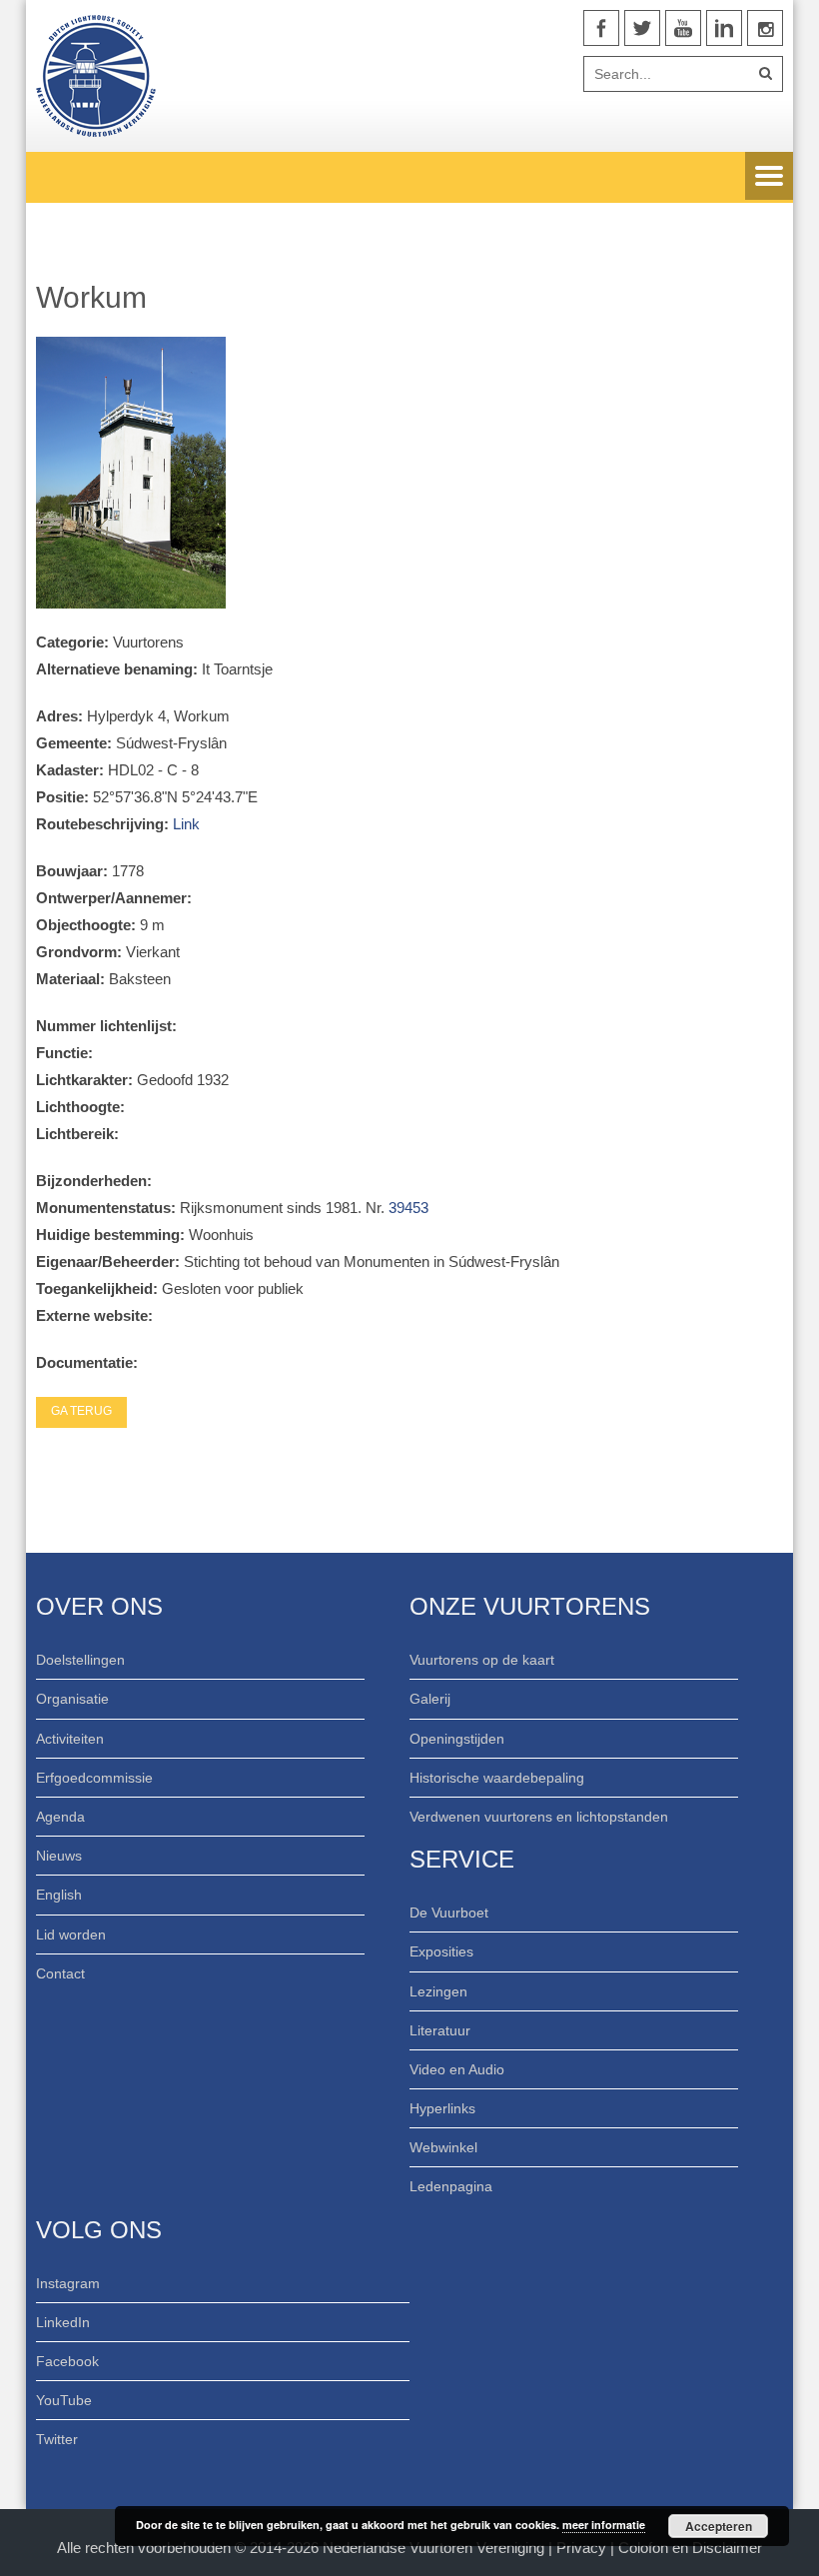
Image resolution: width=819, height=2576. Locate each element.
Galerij (430, 1699)
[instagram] (765, 28)
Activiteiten (70, 1739)
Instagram (68, 2283)
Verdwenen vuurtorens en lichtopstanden (539, 1817)
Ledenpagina (451, 2186)
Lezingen (438, 1991)
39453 (409, 1208)
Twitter (57, 2439)
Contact (60, 1973)
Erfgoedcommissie (94, 1778)
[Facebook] (601, 28)
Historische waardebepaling (497, 1778)
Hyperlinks (442, 2108)
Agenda (60, 1817)
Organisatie (72, 1699)
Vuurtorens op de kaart (482, 1660)
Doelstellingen (80, 1660)
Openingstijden (457, 1739)
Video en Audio (457, 2069)
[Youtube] (683, 28)
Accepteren (719, 2526)
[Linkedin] (724, 28)
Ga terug (81, 1411)
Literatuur (440, 2030)
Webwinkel (443, 2147)
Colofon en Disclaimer (690, 2548)
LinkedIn (63, 2322)
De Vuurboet (449, 1913)
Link (186, 824)
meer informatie (604, 2525)
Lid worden (71, 1934)
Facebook (67, 2361)
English (59, 1895)
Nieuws (59, 1856)
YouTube (64, 2400)
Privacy (583, 2548)
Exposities (441, 1951)
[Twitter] (642, 28)
